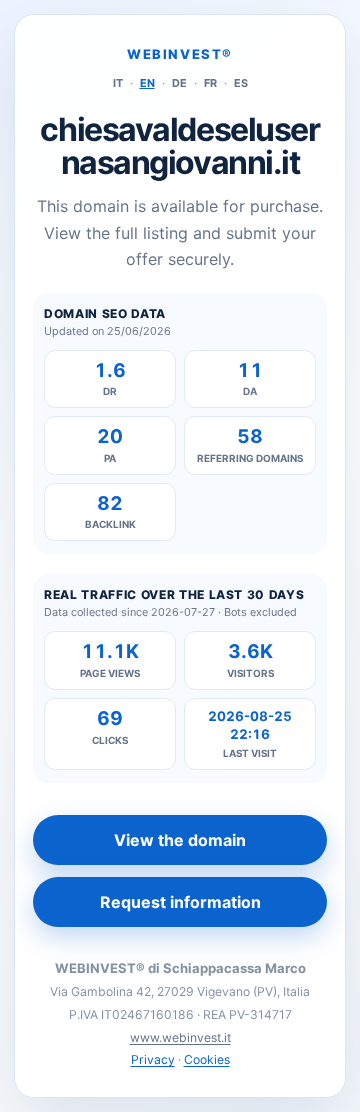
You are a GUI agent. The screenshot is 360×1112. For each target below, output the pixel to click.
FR (210, 83)
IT (118, 83)
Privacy (153, 1059)
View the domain (180, 840)
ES (241, 83)
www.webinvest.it (180, 1037)
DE (179, 83)
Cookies (207, 1059)
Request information (180, 902)
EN (147, 83)
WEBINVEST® (180, 54)
